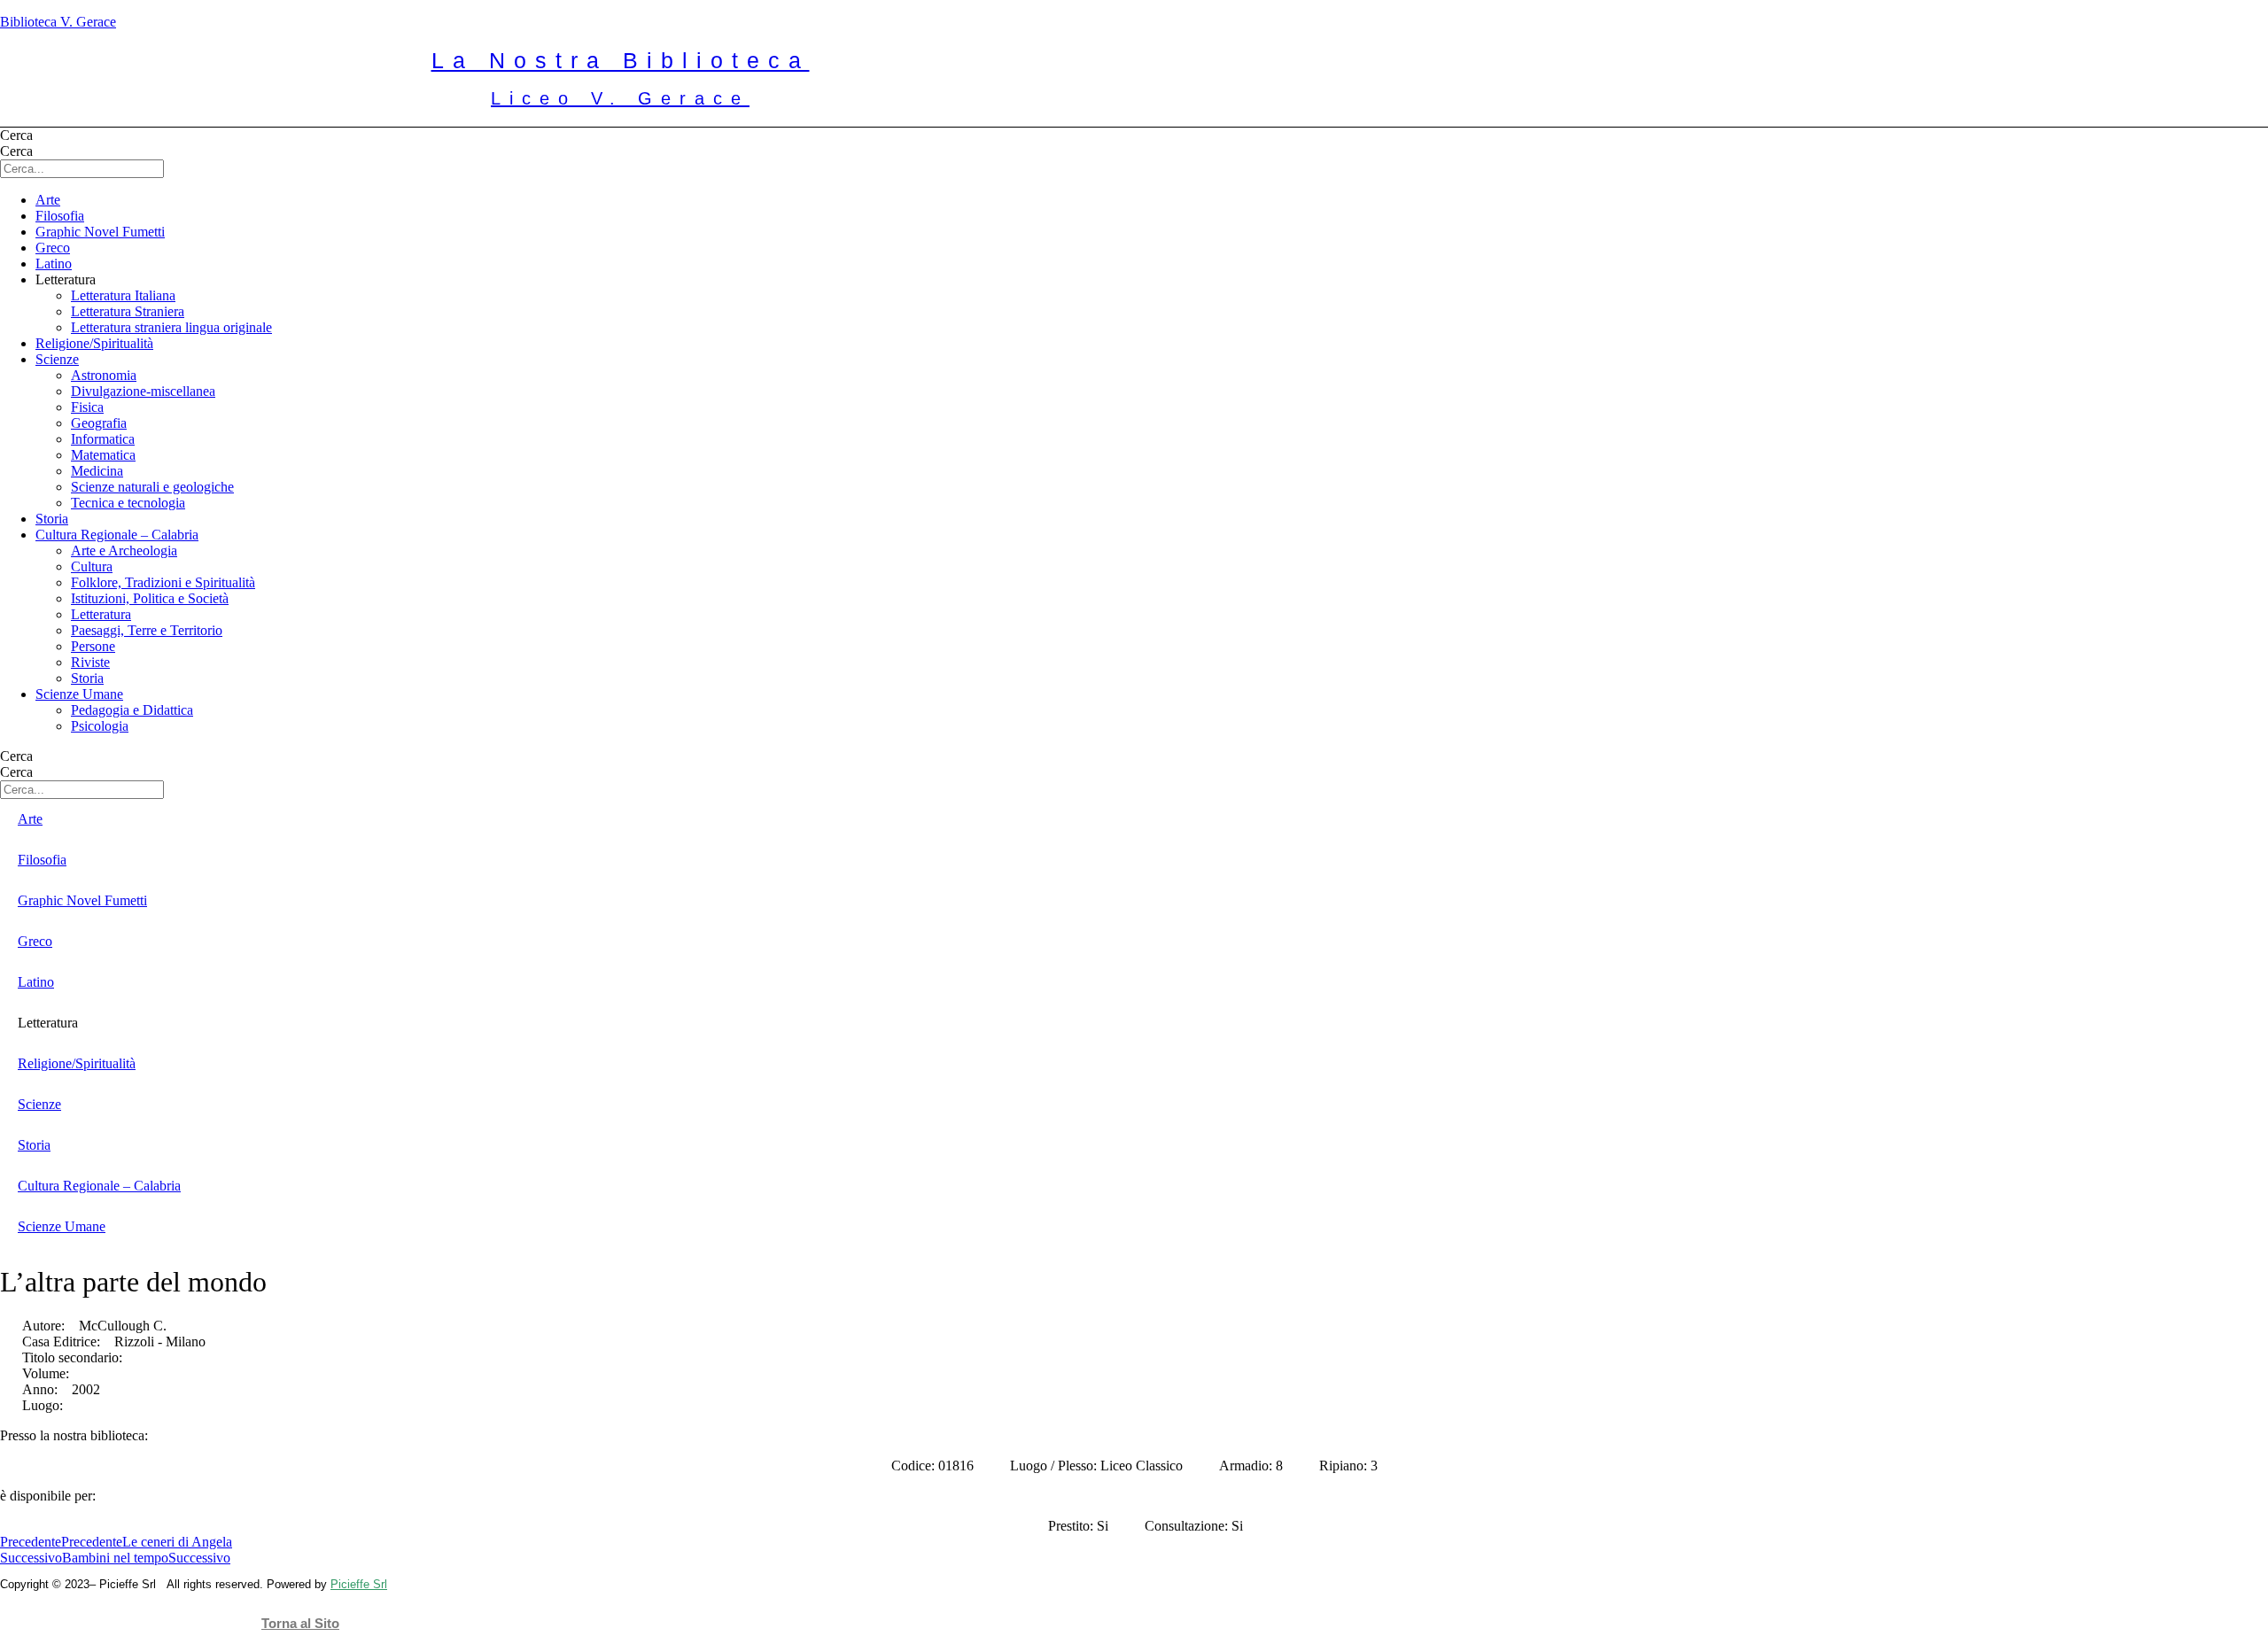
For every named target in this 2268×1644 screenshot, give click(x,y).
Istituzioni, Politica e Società (150, 598)
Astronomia (104, 375)
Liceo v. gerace (620, 98)
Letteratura (101, 614)
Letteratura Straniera (128, 311)
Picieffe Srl (359, 1584)
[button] (1152, 280)
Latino (54, 264)
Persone (93, 646)
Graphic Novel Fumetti (100, 232)
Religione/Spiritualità (94, 343)
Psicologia (100, 726)
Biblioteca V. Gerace (58, 22)
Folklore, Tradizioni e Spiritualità (163, 582)
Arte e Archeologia (124, 551)
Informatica (103, 439)
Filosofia (60, 216)
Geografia (99, 423)
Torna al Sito (300, 1623)
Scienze (57, 359)
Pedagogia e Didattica (132, 710)
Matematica (103, 455)
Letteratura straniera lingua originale (171, 327)
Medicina (97, 471)
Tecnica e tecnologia (128, 503)
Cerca (16, 135)
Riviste (90, 662)
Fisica (87, 407)
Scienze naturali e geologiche (152, 487)
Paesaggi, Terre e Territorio (147, 630)
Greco (53, 248)
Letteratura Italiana (123, 295)
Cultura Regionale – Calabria (117, 535)
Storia (52, 519)
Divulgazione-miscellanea (143, 391)
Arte (48, 200)
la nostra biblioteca (621, 60)
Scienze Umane (79, 694)
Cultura (92, 566)
